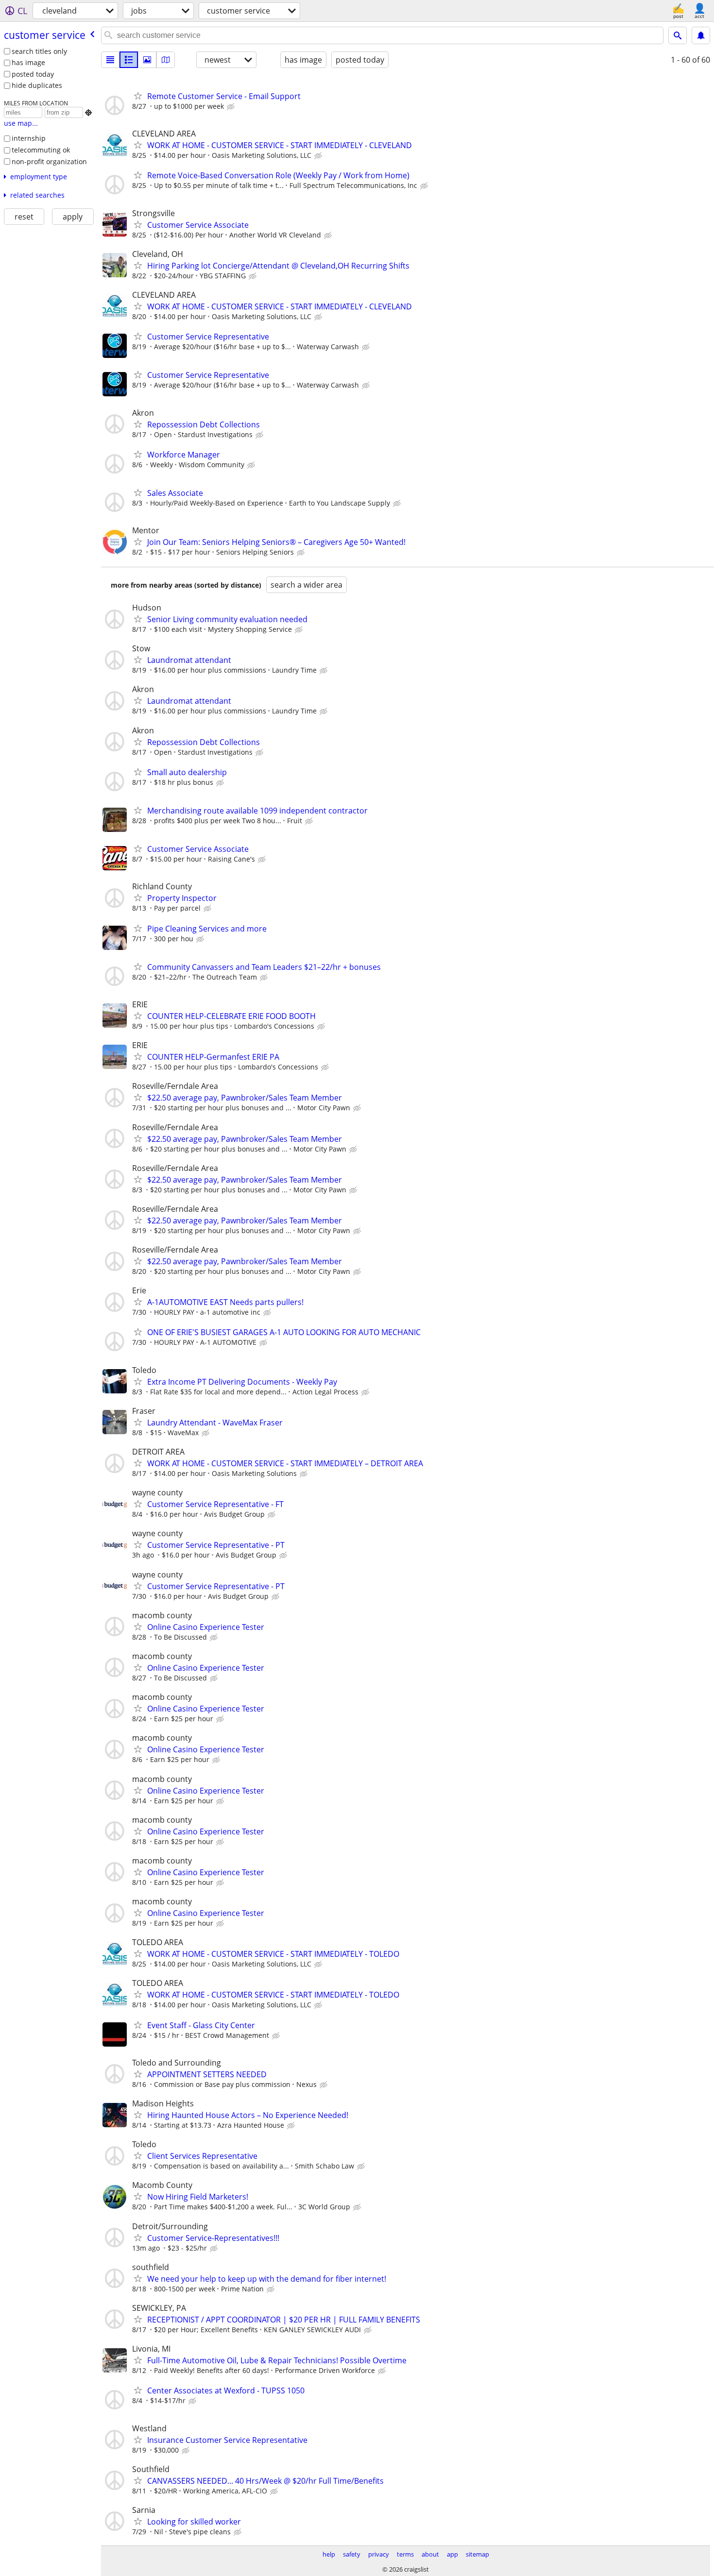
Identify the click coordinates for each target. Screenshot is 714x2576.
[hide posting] (232, 107)
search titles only (39, 51)
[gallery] (147, 60)
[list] (110, 60)
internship (29, 138)
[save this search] (701, 35)
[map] (166, 60)
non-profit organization (49, 161)
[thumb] (129, 60)
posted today (33, 74)
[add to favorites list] (138, 96)
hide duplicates (37, 85)
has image (28, 62)
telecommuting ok (41, 150)
